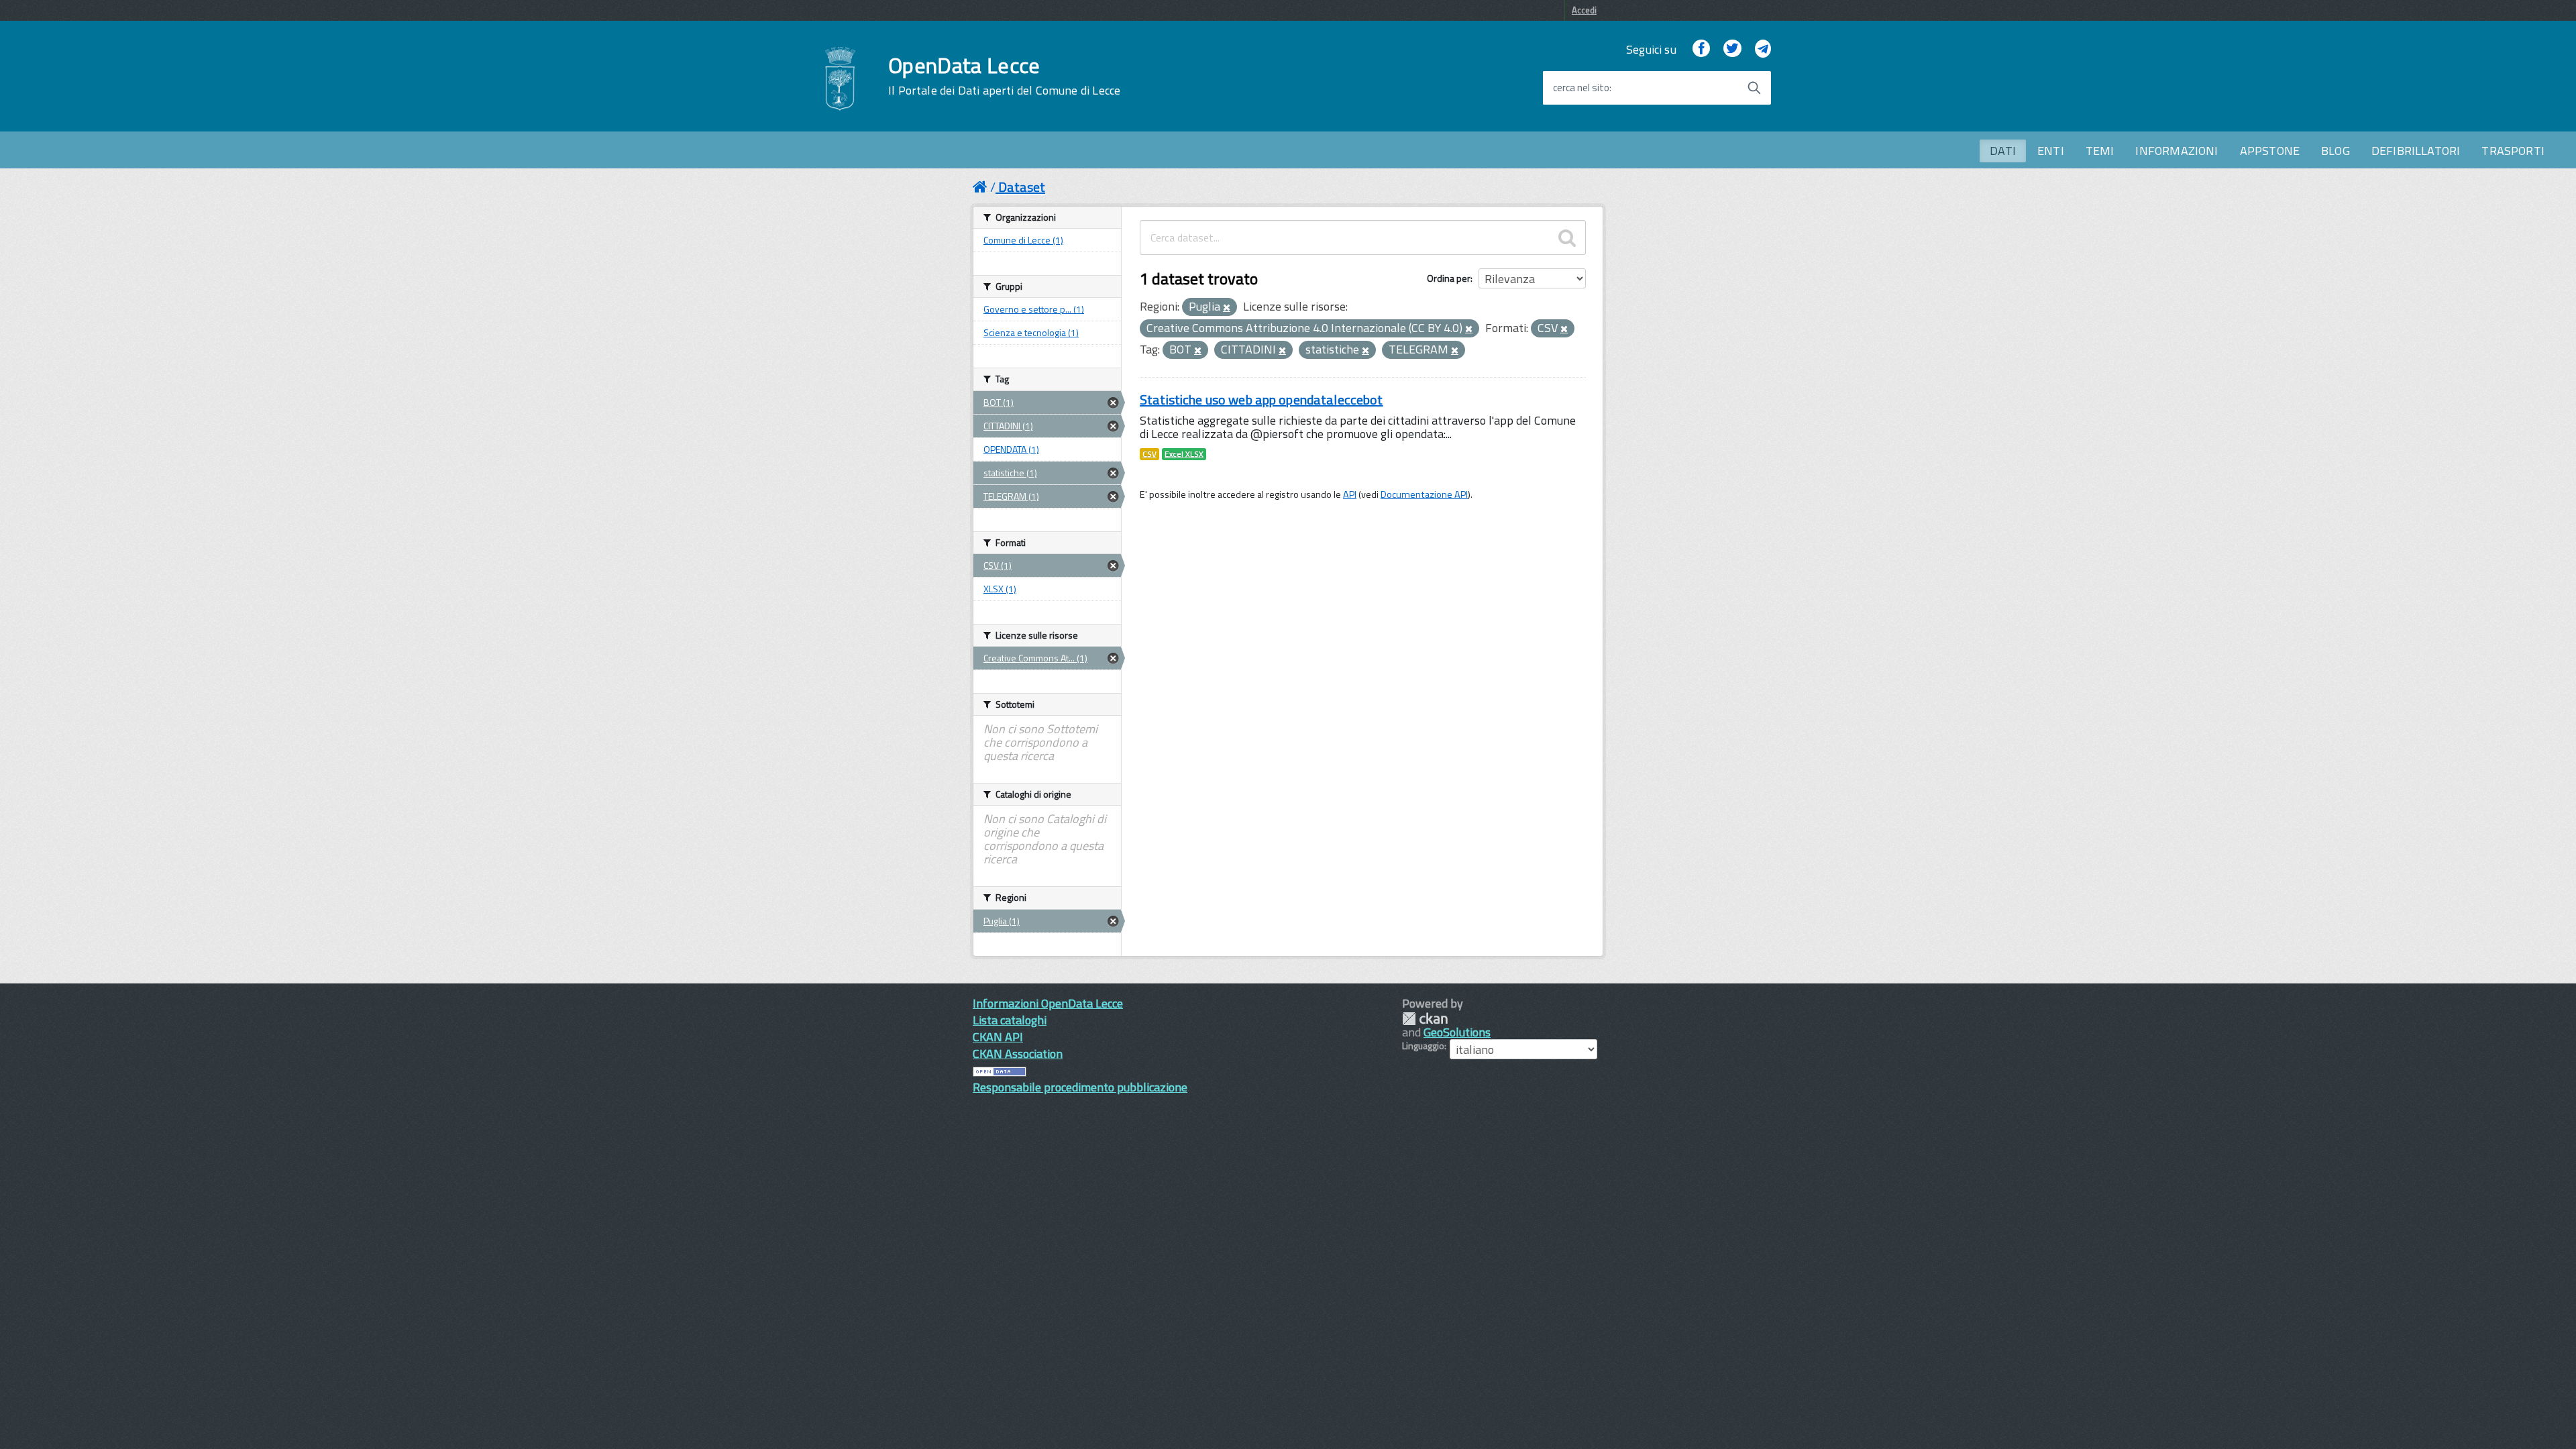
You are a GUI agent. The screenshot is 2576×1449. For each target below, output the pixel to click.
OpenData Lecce (1004, 76)
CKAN (1425, 1019)
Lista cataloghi (1010, 1020)
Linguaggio (1423, 1046)
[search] (1567, 237)
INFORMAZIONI (2177, 151)
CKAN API (998, 1037)
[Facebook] (1701, 49)
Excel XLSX (1184, 454)
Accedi (1584, 10)
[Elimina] (1227, 308)
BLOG (2336, 151)
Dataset (1022, 187)
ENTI (2051, 151)
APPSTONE (2270, 151)
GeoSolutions (1457, 1032)
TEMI (2100, 151)
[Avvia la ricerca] (1754, 88)
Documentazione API (1424, 494)
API (1350, 494)
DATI (2003, 151)
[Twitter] (1732, 49)
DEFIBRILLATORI (2416, 151)
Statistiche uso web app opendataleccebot (1262, 399)
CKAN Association (1018, 1054)
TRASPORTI (2513, 151)
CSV (1149, 454)
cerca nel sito (1581, 88)
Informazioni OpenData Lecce (1048, 1003)
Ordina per (1449, 278)
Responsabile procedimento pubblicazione (1080, 1087)
